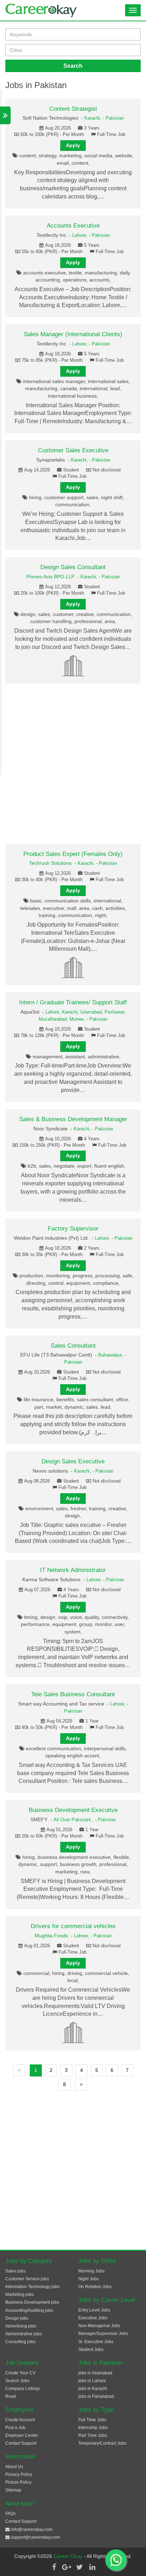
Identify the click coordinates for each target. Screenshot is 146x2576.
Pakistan (115, 118)
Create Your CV (20, 2373)
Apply (73, 145)
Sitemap (13, 2490)
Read (11, 2396)
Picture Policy (18, 2482)
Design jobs (17, 2318)
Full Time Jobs (92, 2420)
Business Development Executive (73, 1810)
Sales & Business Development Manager (73, 1119)
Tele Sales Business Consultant (73, 1694)
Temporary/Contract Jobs (102, 2443)
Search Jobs (17, 2381)
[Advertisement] (73, 764)
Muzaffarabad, (54, 1019)
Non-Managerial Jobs (99, 2326)
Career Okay (69, 2556)
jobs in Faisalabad (96, 2396)
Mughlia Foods (51, 1936)
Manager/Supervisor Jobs (103, 2334)
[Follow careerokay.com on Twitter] (79, 2567)
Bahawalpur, (111, 1355)
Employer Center (22, 2435)
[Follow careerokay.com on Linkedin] (92, 2567)
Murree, (78, 1019)
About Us (14, 2467)
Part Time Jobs (93, 2435)
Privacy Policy (19, 2474)
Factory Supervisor (73, 1229)
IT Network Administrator (73, 1570)
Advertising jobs (21, 2326)
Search (73, 66)
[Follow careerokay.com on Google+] (67, 2567)
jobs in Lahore (92, 2381)
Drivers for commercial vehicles (73, 1926)
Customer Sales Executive (73, 450)
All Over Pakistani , (74, 1820)
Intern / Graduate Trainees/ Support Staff (73, 1002)
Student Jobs (91, 2349)
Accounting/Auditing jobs (29, 2310)
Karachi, (94, 118)
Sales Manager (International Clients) (73, 334)
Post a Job (15, 2428)
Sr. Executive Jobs (96, 2342)
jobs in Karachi (93, 2389)
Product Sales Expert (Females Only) (73, 854)
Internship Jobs (93, 2428)
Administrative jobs (24, 2334)
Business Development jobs (32, 2302)
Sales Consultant (73, 1346)
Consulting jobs (20, 2342)
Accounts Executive (73, 226)
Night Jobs (89, 2279)
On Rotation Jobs (95, 2287)
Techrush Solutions (50, 863)
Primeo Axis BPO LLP (50, 577)
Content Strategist (73, 109)
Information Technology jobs (32, 2287)
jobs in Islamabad (95, 2373)
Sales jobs (15, 2271)
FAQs (10, 2514)
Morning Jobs (91, 2271)
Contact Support (21, 2443)
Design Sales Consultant (73, 567)
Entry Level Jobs (94, 2310)
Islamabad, (92, 1012)
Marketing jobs (19, 2294)
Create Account (20, 2420)
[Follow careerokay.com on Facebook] (54, 2567)
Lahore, (81, 235)
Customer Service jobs (27, 2279)
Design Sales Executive (73, 1461)
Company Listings (23, 2389)
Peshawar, (115, 1012)
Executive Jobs (93, 2318)
